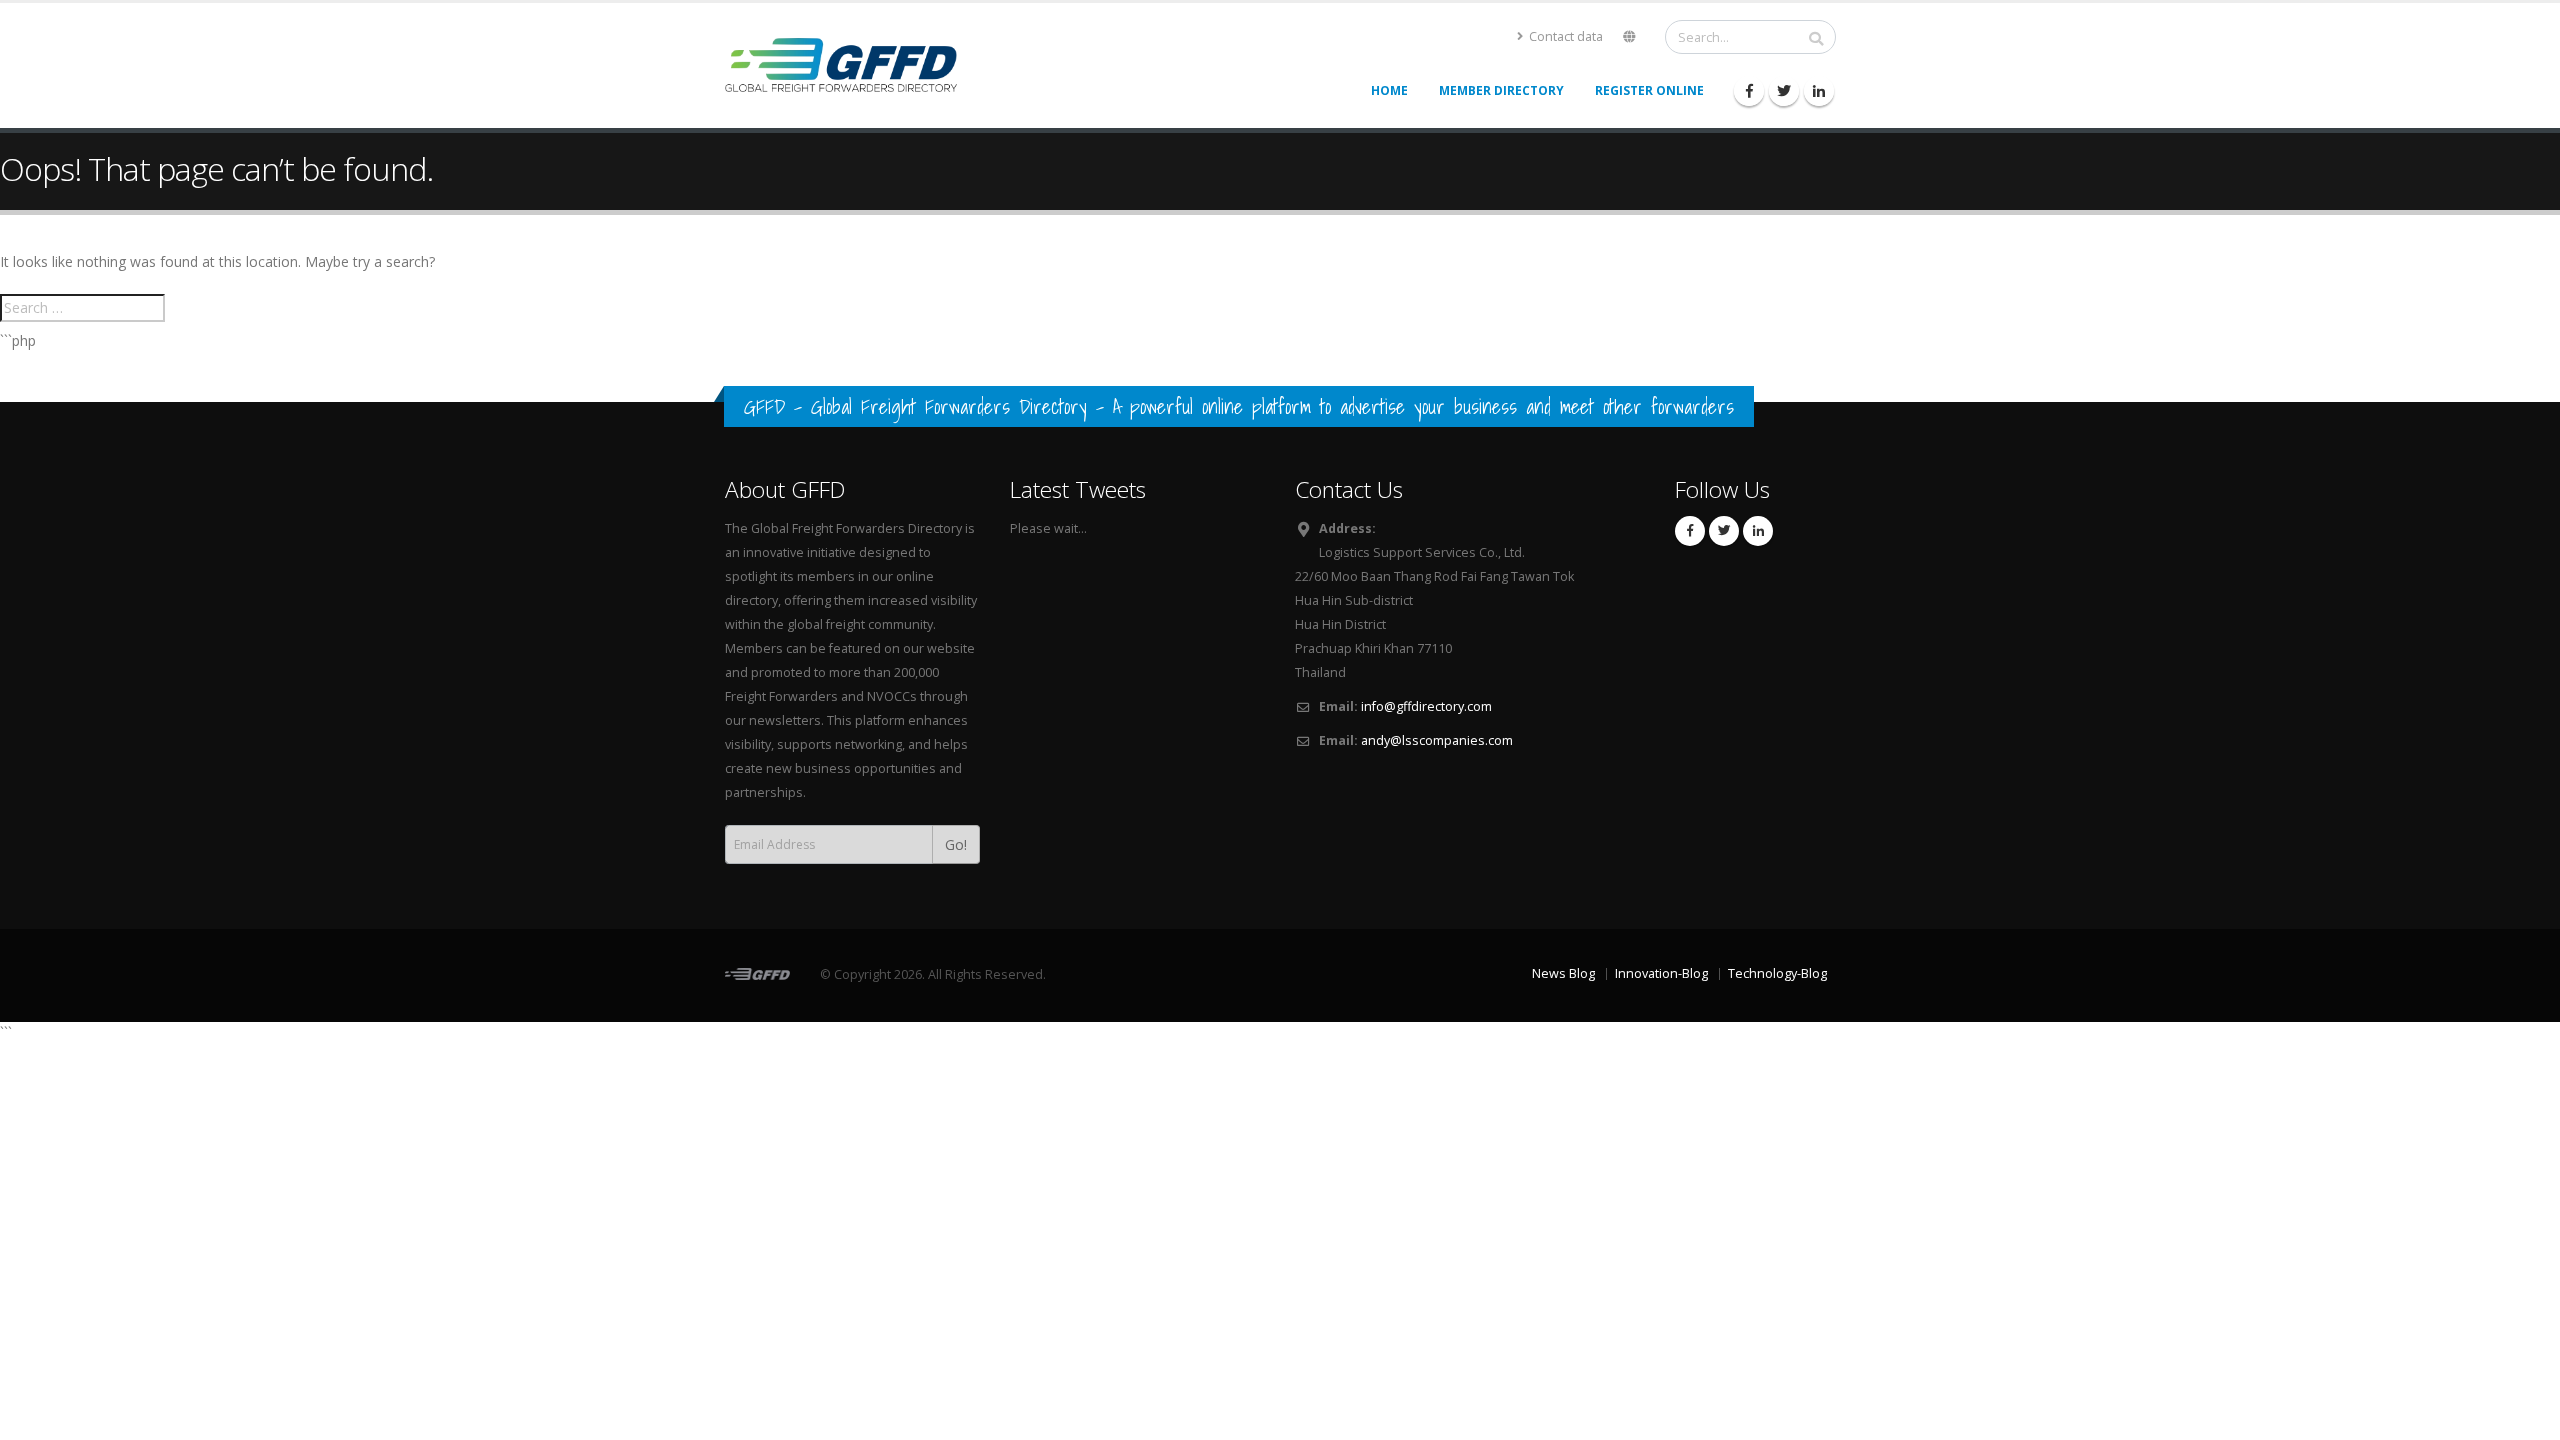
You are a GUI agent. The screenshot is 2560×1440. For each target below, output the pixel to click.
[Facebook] (1749, 91)
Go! (956, 844)
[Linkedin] (1819, 91)
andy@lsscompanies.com (1437, 740)
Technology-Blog (1777, 973)
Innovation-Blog (1661, 973)
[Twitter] (1784, 91)
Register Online (1649, 90)
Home (1389, 90)
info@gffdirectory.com (1426, 706)
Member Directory (1501, 90)
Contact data (1564, 36)
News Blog (1563, 973)
